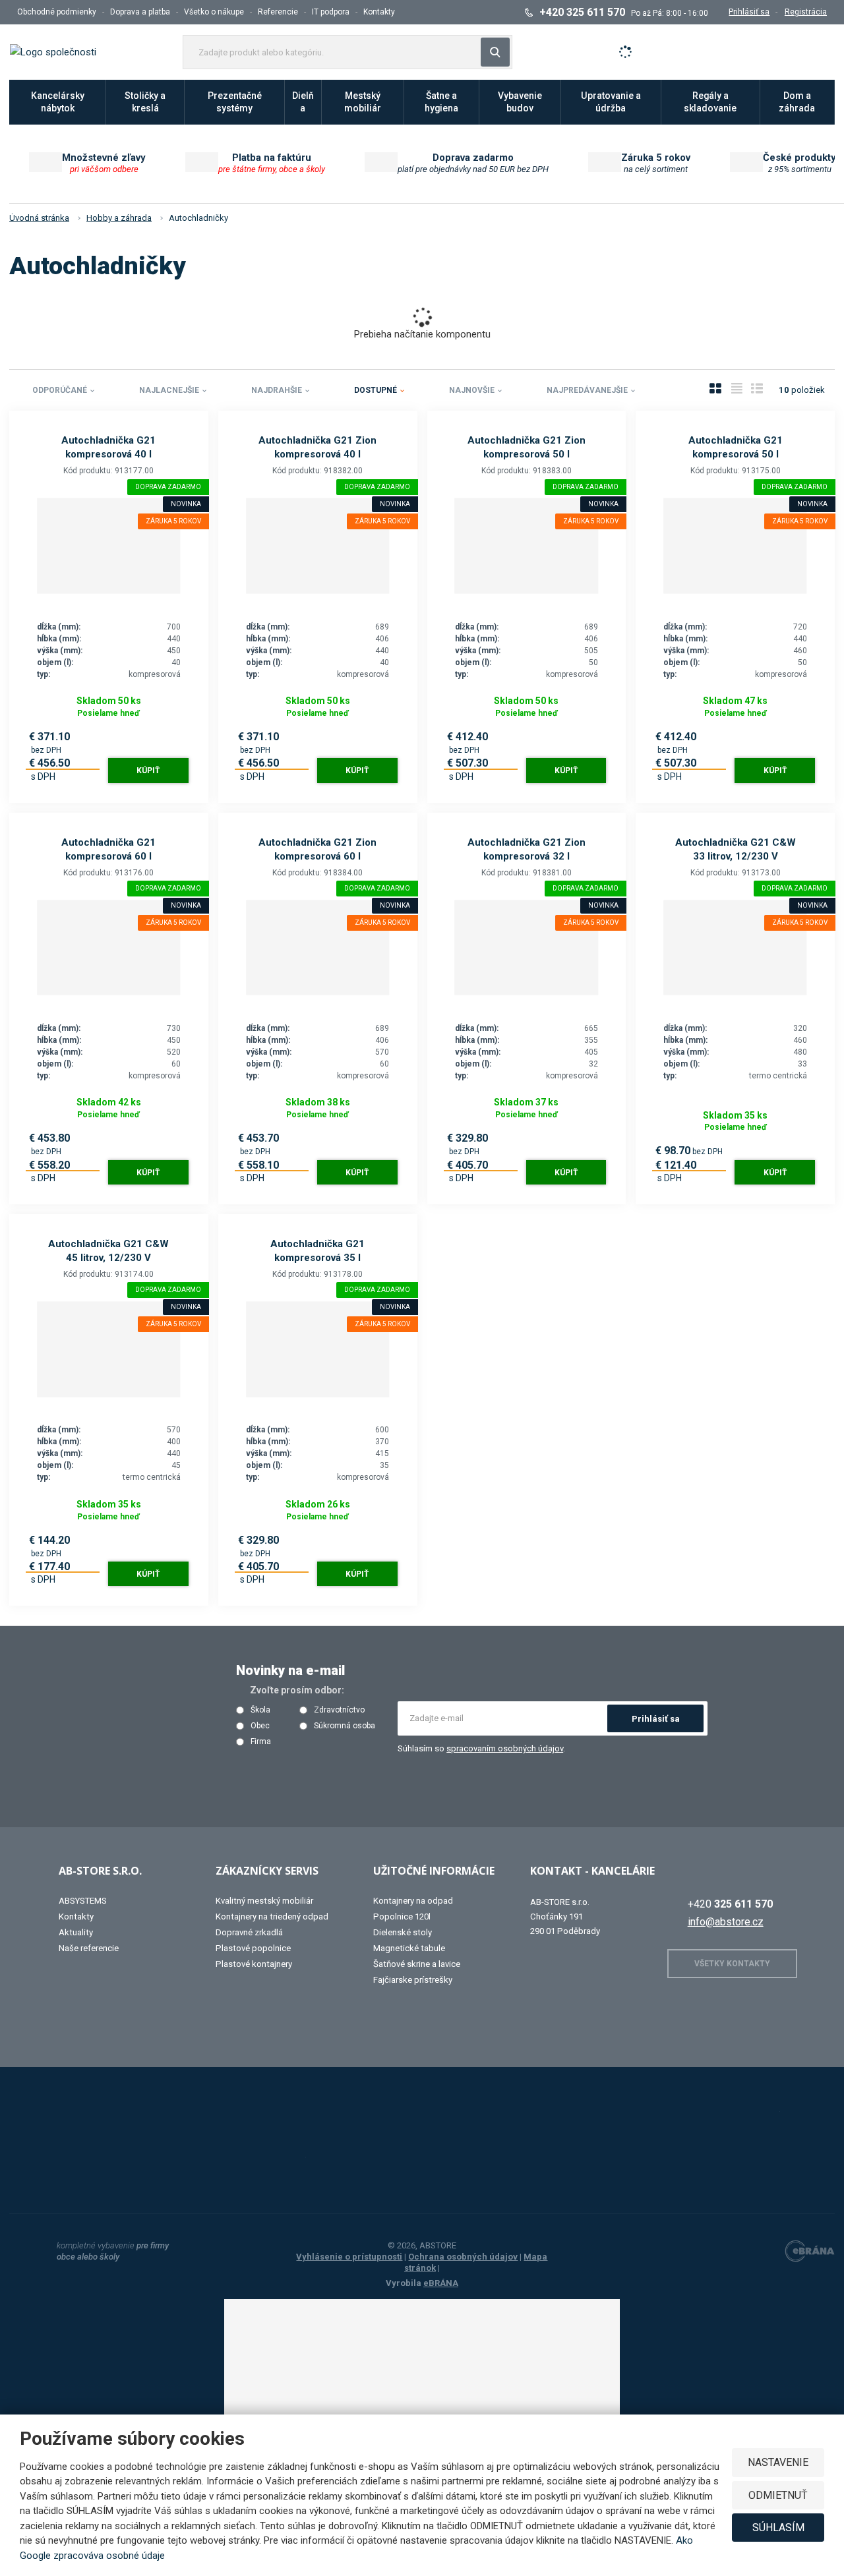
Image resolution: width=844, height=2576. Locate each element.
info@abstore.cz (726, 1922)
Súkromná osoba (345, 1726)
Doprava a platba (140, 12)
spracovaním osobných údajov (505, 1748)
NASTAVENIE (778, 2462)
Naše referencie (89, 1948)
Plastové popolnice (253, 1948)
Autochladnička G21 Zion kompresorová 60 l (317, 849)
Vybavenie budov (520, 102)
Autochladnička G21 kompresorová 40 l (108, 447)
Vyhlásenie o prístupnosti (349, 2257)
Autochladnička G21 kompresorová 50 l (736, 447)
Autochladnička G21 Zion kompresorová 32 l (527, 849)
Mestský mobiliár (363, 102)
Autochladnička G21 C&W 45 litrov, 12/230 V (108, 1251)
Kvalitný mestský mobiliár (264, 1901)
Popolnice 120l (402, 1917)
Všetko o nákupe (214, 12)
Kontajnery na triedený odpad (272, 1917)
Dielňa (303, 102)
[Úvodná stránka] (53, 51)
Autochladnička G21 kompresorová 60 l (108, 849)
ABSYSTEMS (83, 1901)
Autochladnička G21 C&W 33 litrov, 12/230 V (736, 849)
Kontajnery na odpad (413, 1901)
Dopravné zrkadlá (249, 1932)
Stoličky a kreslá (145, 102)
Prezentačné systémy (235, 102)
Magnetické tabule (409, 1948)
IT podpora (331, 12)
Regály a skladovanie (710, 102)
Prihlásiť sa (656, 1719)
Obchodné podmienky (57, 12)
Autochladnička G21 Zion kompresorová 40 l (317, 447)
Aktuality (76, 1932)
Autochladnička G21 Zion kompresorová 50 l (527, 447)
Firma (261, 1742)
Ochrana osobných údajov (463, 2257)
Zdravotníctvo (339, 1710)
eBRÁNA (441, 2283)
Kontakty (379, 12)
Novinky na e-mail (290, 1670)
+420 (730, 1904)
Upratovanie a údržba (611, 102)
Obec (260, 1726)
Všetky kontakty (732, 1964)
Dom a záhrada (797, 102)
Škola (260, 1710)
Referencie (278, 12)
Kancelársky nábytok (58, 102)
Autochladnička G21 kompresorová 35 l (317, 1251)
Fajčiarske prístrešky (413, 1980)
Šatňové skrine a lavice (417, 1964)
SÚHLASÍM (778, 2528)
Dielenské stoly (403, 1932)
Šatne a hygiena (441, 102)
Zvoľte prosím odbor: (297, 1690)
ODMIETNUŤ (778, 2495)
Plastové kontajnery (254, 1964)
